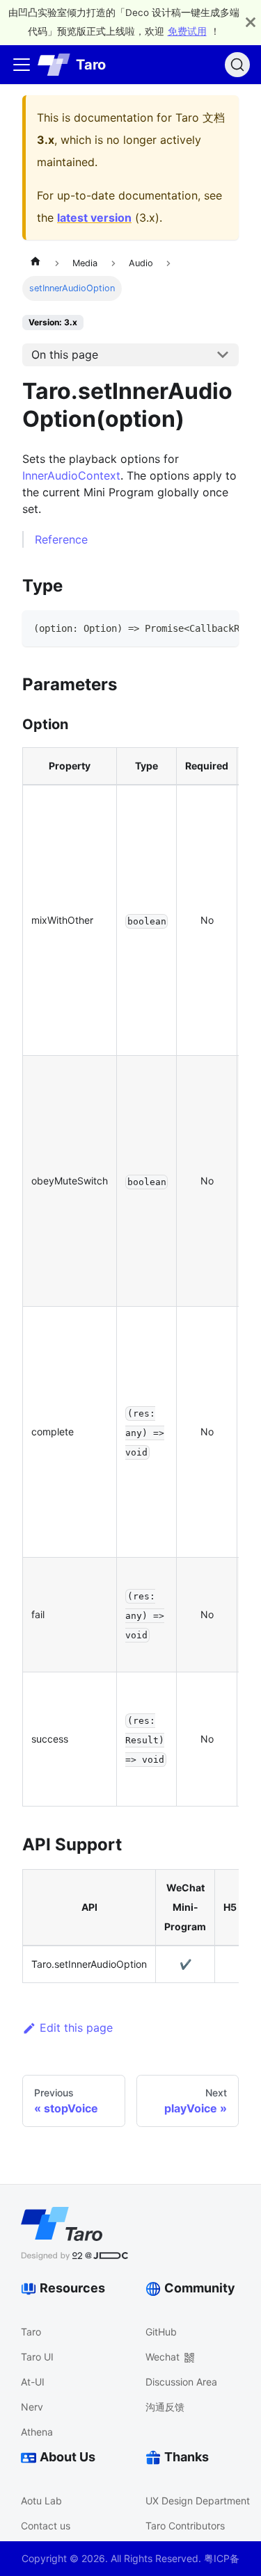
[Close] (251, 22)
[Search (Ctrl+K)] (237, 65)
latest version (94, 218)
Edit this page (76, 2028)
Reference (61, 539)
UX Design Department (198, 2501)
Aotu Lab (41, 2501)
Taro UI (37, 2357)
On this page (65, 354)
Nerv (32, 2407)
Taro (31, 2332)
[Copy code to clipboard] (222, 628)
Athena (37, 2432)
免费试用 (187, 31)
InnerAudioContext (71, 475)
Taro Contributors (185, 2526)
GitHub (161, 2332)
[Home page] (35, 263)
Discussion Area (181, 2382)
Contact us (46, 2526)
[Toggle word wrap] (196, 628)
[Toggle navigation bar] (22, 65)
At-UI (33, 2382)
